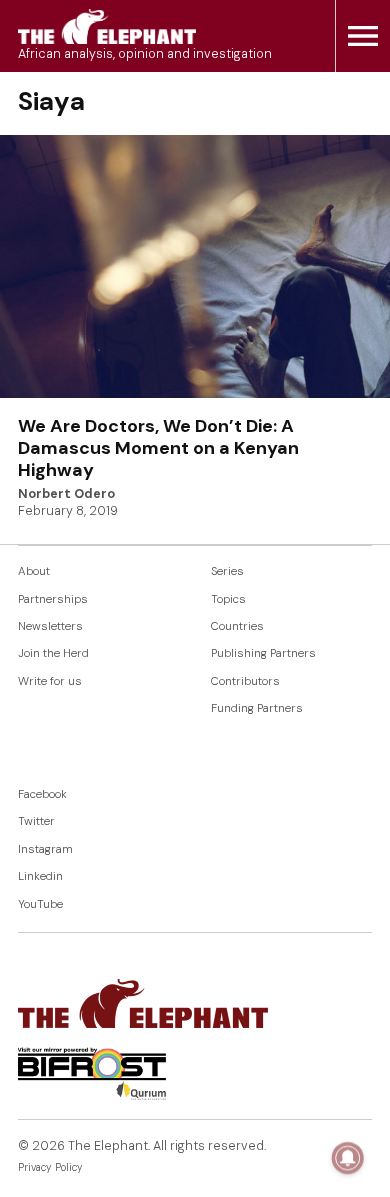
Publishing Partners (263, 653)
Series (227, 571)
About (34, 571)
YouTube (40, 904)
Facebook (42, 794)
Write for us (50, 681)
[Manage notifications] (348, 1158)
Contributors (245, 681)
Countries (237, 626)
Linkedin (40, 876)
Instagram (45, 849)
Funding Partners (257, 708)
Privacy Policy (50, 1167)
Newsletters (50, 626)
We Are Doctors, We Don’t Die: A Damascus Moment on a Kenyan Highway (158, 447)
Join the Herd (53, 653)
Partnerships (53, 599)
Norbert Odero (66, 494)
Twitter (36, 821)
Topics (228, 599)
